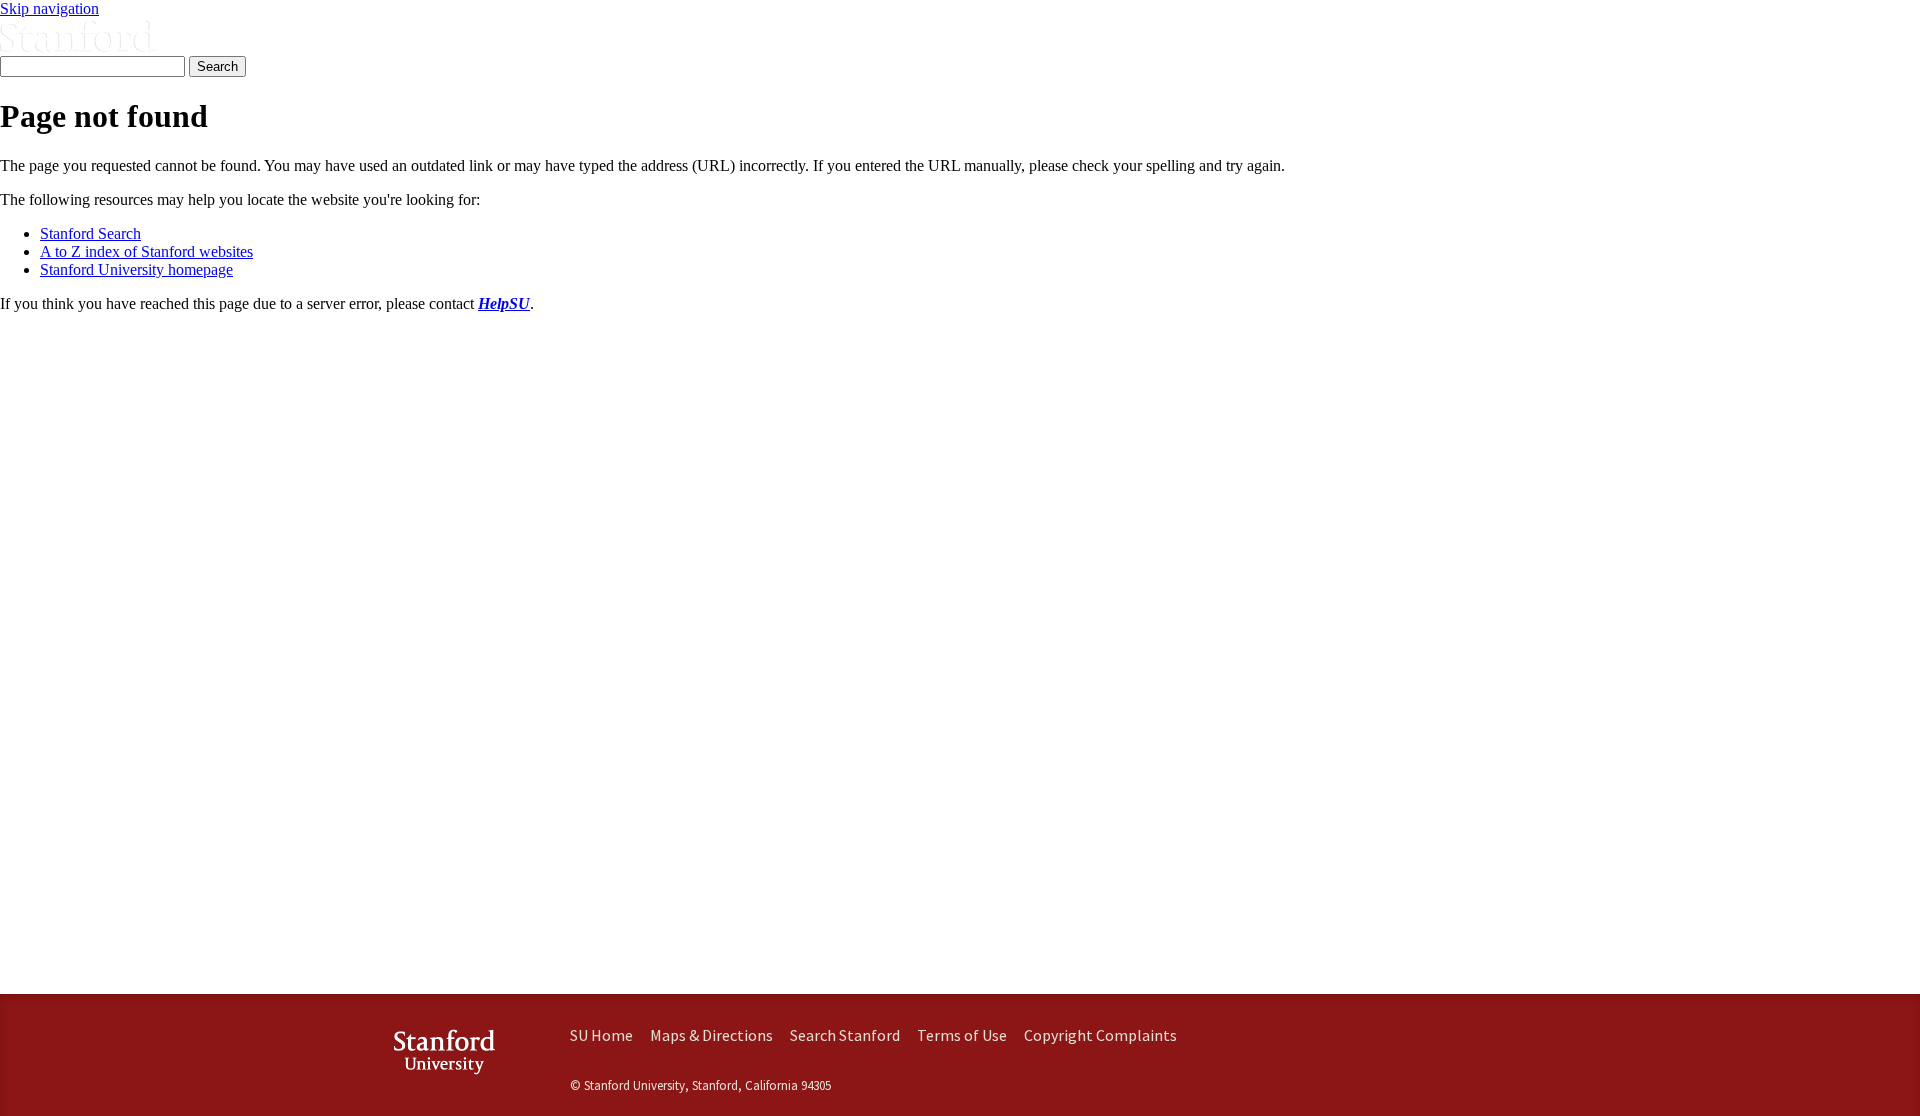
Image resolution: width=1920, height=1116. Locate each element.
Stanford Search (90, 233)
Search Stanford (845, 1035)
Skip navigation (49, 8)
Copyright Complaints (1100, 1035)
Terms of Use (962, 1035)
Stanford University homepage (136, 269)
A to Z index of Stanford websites (146, 251)
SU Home (601, 1035)
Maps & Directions (711, 1035)
